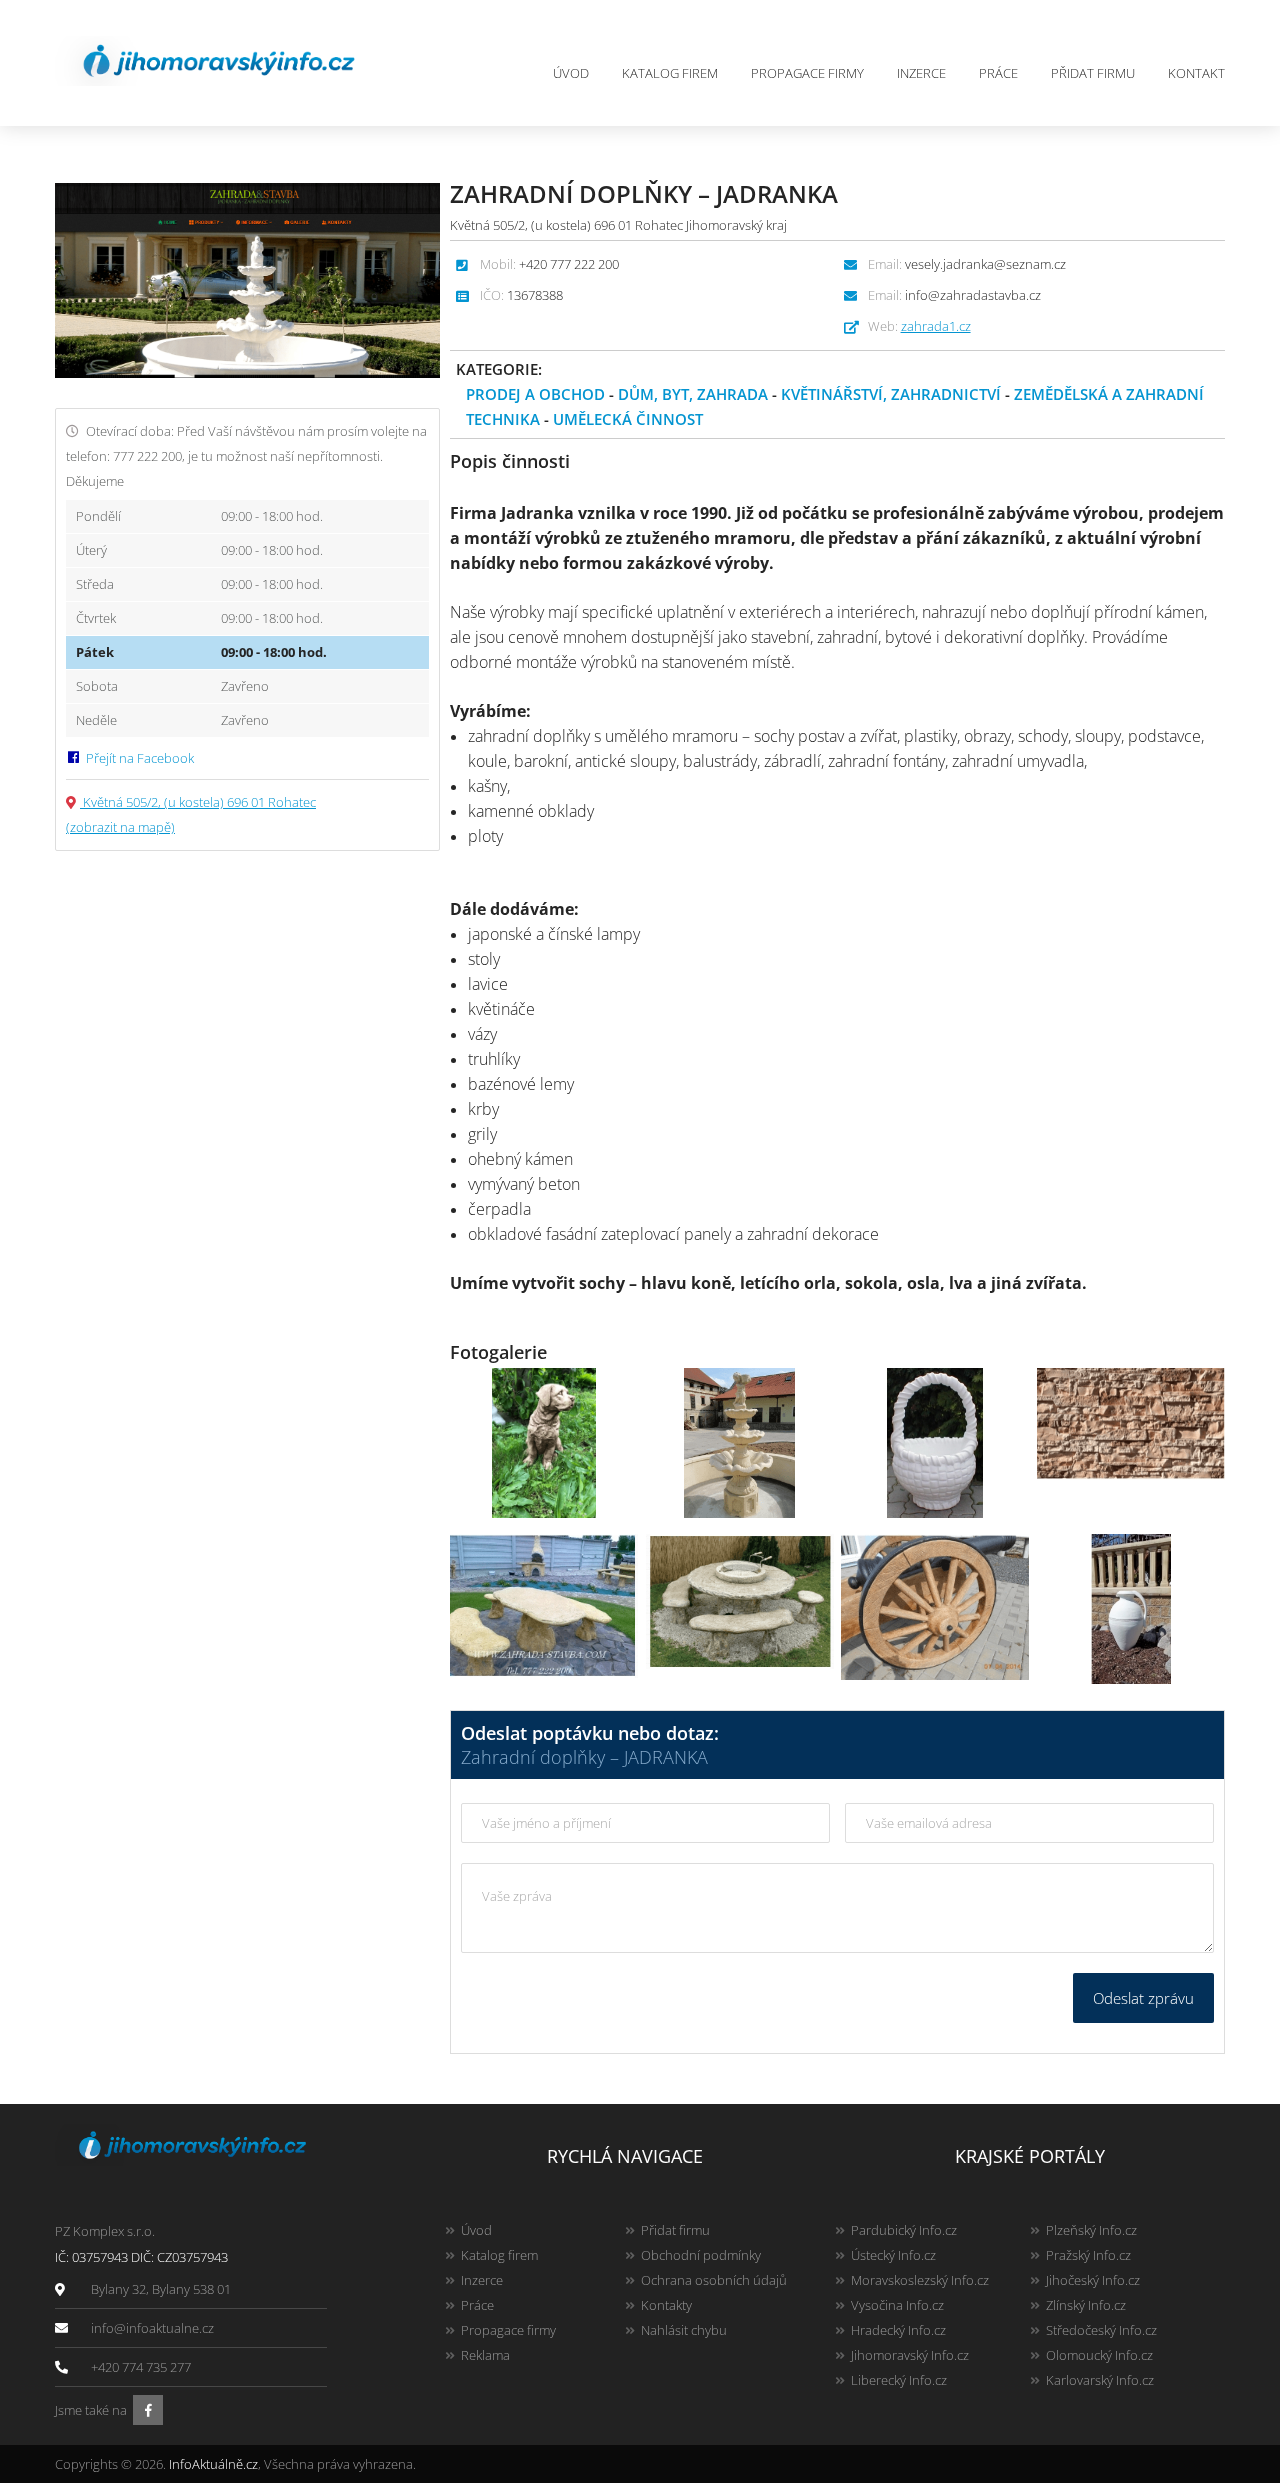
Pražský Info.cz (1088, 2255)
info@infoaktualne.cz (152, 2328)
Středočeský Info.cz (1101, 2330)
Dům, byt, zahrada (693, 394)
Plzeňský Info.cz (1091, 2230)
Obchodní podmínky (701, 2255)
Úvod (571, 73)
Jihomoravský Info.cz (910, 2355)
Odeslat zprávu (1143, 1998)
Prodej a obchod (535, 394)
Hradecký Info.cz (898, 2330)
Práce (998, 73)
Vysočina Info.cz (897, 2305)
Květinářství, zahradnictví (891, 394)
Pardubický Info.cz (904, 2230)
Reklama (485, 2355)
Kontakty (666, 2305)
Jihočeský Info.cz (1093, 2280)
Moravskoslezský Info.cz (920, 2280)
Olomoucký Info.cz (1099, 2355)
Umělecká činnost (628, 419)
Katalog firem (670, 73)
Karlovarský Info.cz (1100, 2380)
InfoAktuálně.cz (213, 2464)
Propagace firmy (807, 73)
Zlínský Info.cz (1086, 2305)
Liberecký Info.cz (899, 2380)
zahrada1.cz (936, 326)
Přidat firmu (1093, 73)
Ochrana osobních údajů (714, 2280)
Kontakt (1196, 73)
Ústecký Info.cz (893, 2255)
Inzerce (921, 73)
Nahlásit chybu (684, 2330)
